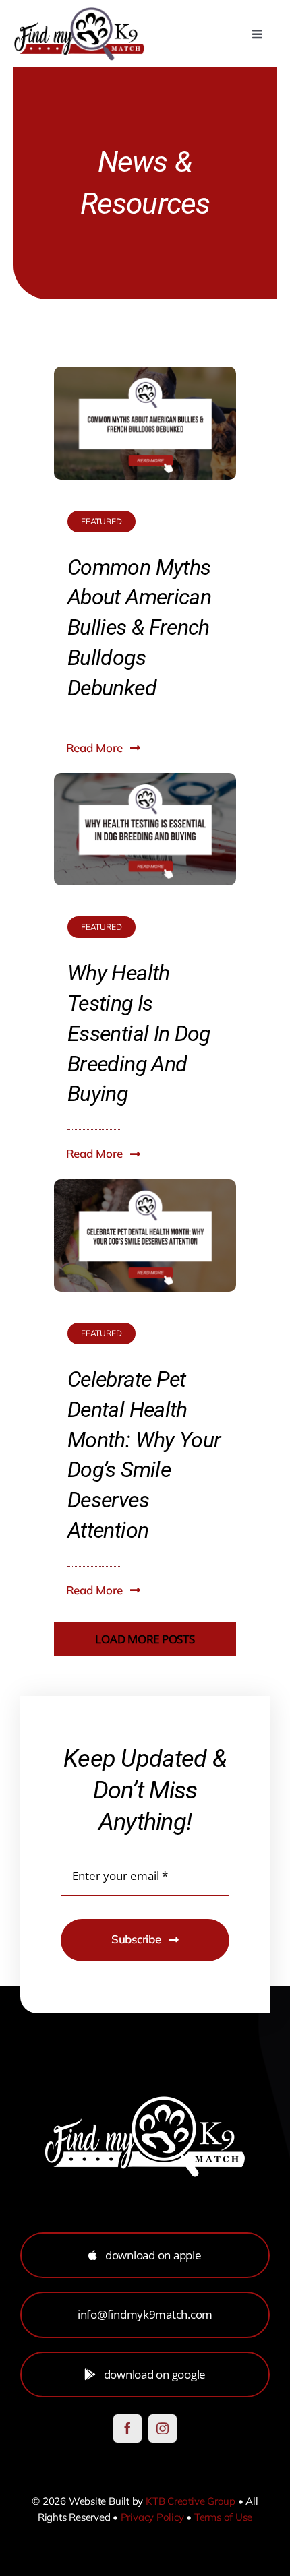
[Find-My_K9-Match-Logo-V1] (79, 12)
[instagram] (163, 2428)
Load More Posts (145, 1639)
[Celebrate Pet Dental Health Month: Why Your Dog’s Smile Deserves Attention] (145, 1189)
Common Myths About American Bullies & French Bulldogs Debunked (139, 628)
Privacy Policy (152, 2517)
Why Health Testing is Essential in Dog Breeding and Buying (139, 1033)
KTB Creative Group (191, 2501)
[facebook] (127, 2428)
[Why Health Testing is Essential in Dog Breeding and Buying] (145, 783)
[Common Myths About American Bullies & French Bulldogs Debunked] (145, 376)
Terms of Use (223, 2517)
